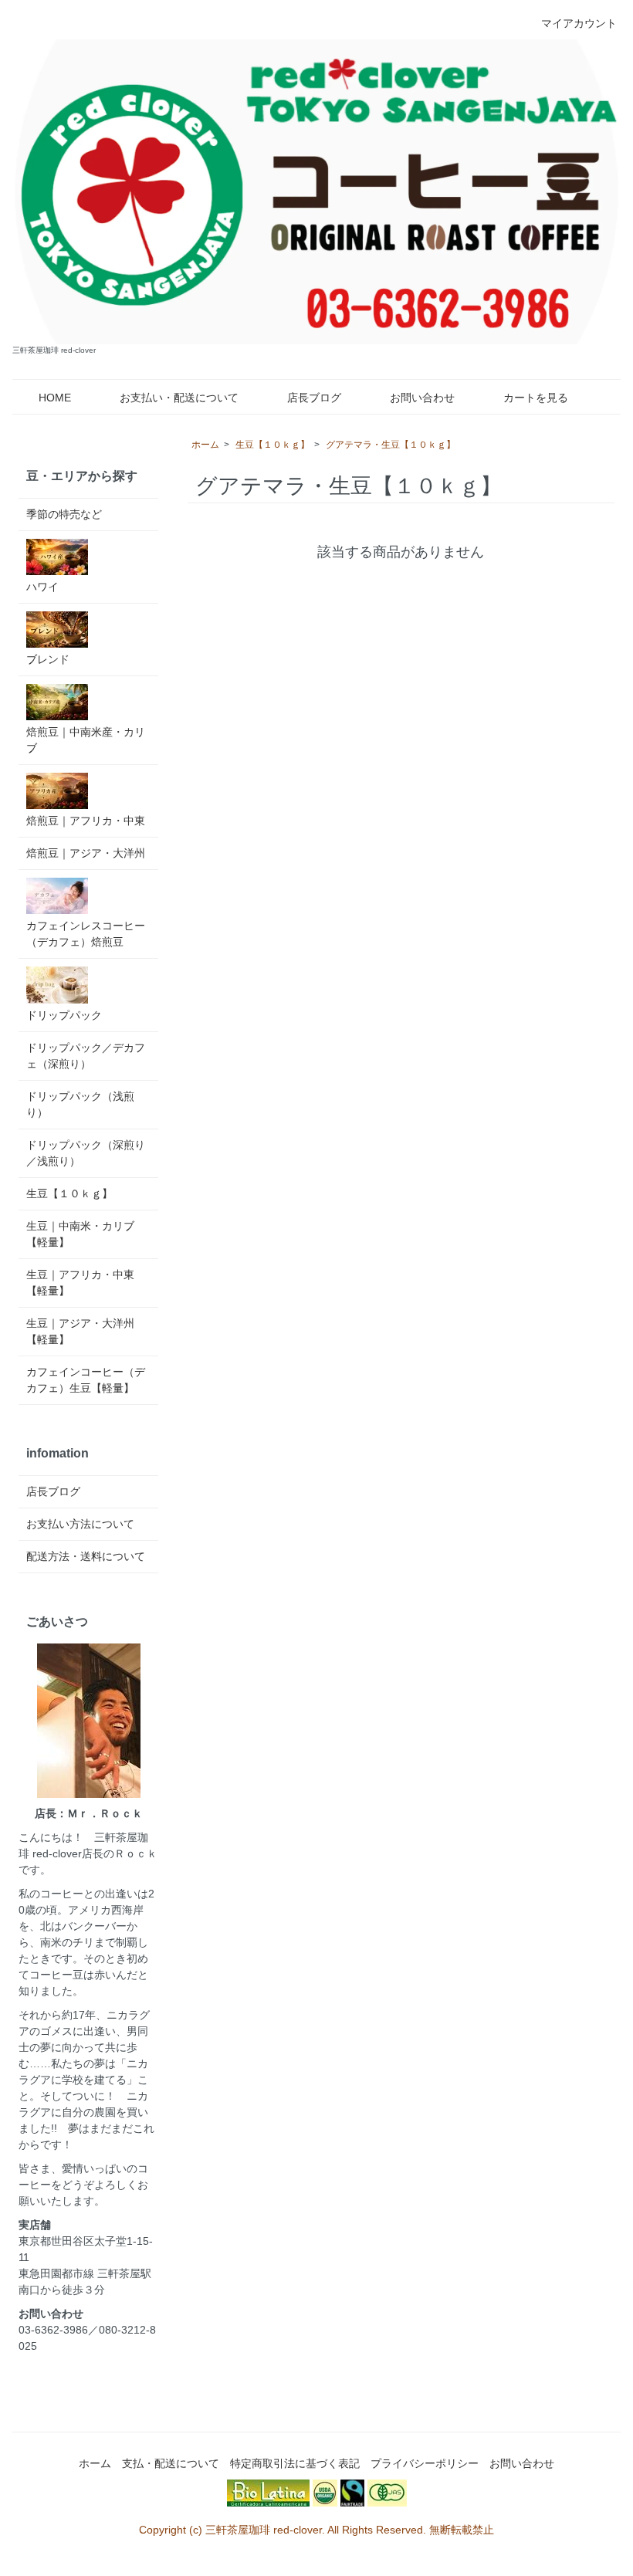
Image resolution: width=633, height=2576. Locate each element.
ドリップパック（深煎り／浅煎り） (86, 1153)
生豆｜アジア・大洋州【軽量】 (80, 1331)
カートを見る (536, 398)
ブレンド (48, 659)
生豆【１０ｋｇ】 (272, 445)
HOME (55, 398)
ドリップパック (64, 1015)
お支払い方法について (80, 1524)
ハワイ (42, 587)
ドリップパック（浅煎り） (80, 1104)
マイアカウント (579, 23)
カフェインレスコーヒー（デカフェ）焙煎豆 (86, 934)
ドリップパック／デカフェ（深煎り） (86, 1056)
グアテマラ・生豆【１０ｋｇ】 (391, 445)
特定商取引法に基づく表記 (295, 2463)
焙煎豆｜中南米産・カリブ (86, 740)
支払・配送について (171, 2463)
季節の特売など (64, 514)
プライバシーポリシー (425, 2463)
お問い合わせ (422, 398)
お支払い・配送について (179, 398)
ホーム (205, 445)
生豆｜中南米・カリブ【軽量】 (80, 1234)
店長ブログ (314, 398)
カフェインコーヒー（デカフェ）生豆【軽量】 (86, 1380)
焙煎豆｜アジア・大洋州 (86, 853)
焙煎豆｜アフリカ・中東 (86, 821)
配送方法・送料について (86, 1556)
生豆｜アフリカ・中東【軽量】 (80, 1283)
